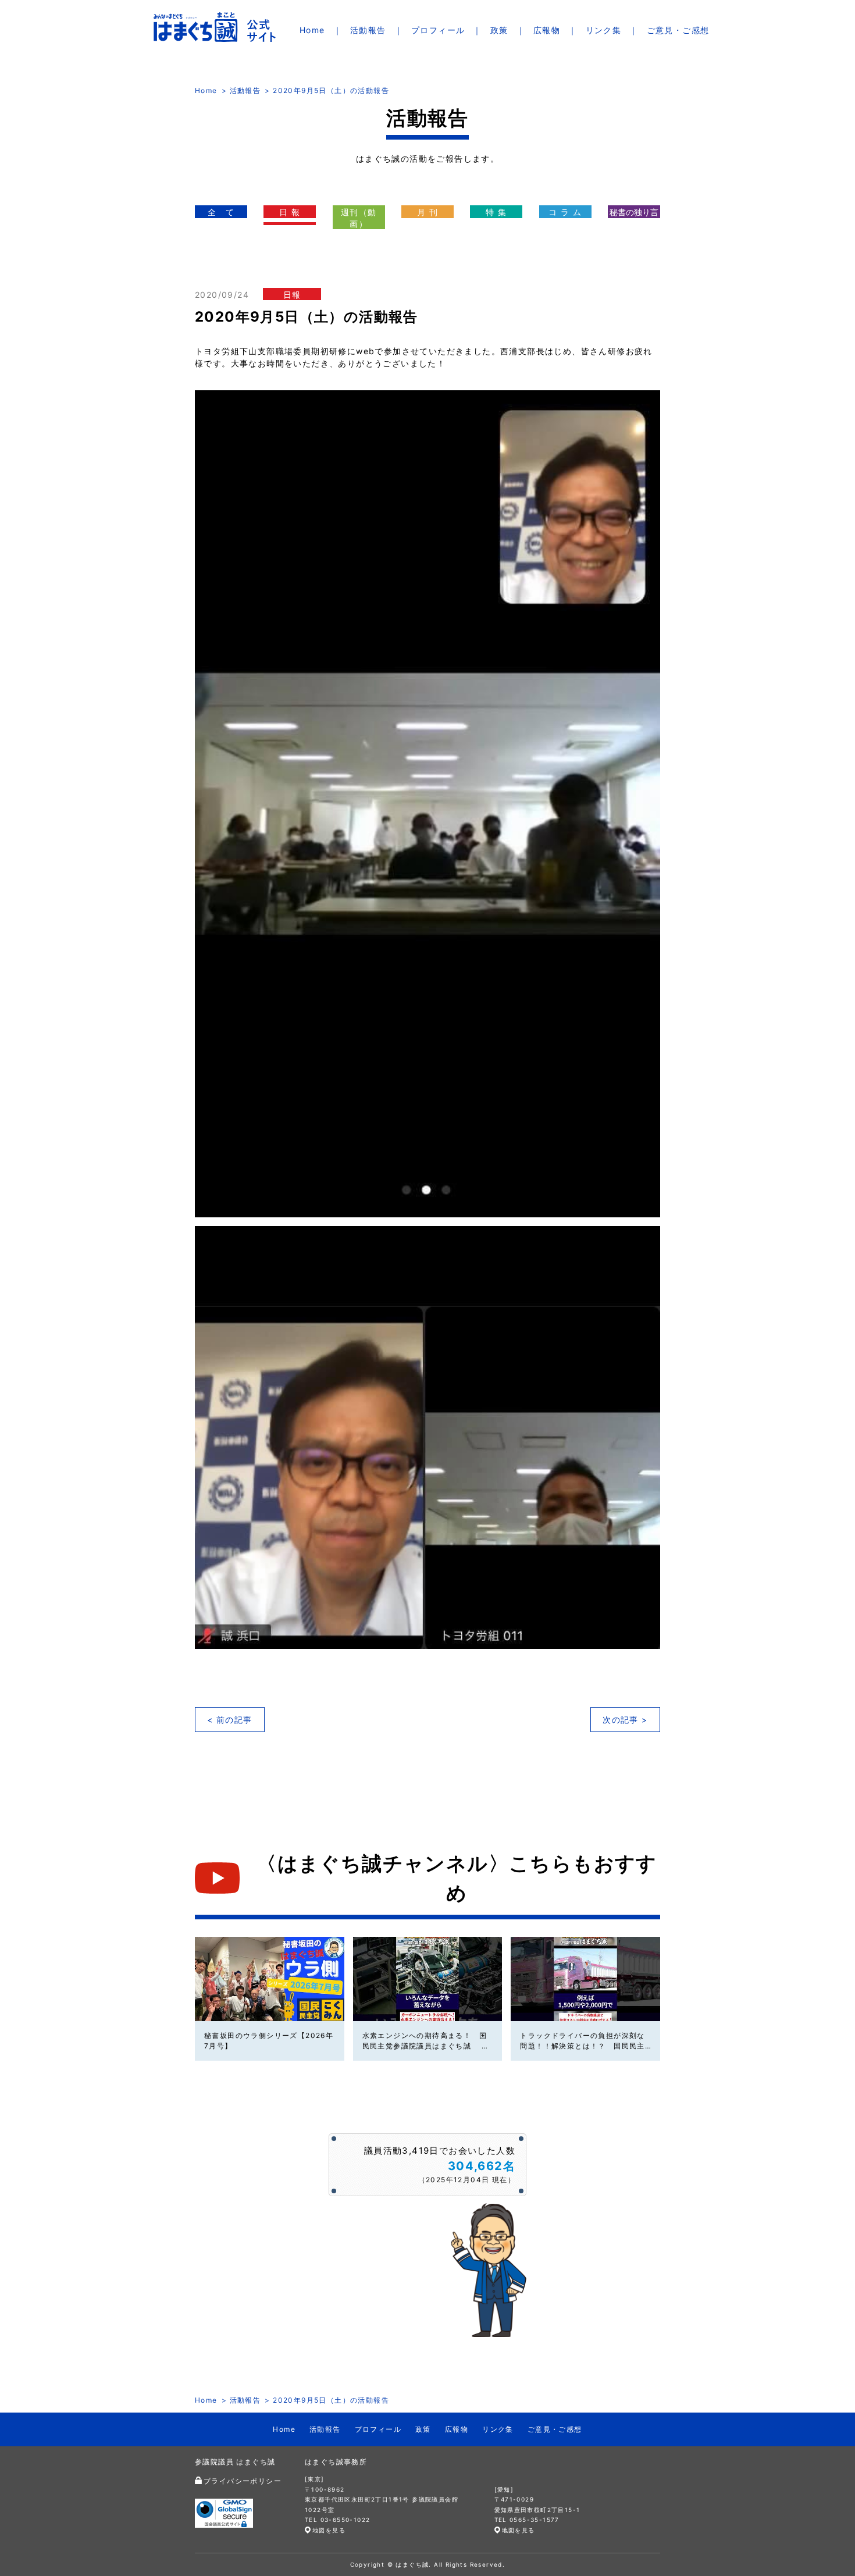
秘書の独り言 (634, 212)
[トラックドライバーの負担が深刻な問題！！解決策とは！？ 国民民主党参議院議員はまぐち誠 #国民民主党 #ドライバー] (585, 1979)
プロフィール (438, 30)
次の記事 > (625, 1720)
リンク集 (604, 30)
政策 (499, 30)
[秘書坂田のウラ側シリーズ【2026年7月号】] (270, 1979)
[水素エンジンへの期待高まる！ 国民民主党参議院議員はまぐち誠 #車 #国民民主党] (428, 1979)
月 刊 (427, 212)
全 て (221, 212)
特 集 (496, 212)
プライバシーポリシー (243, 2481)
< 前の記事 (229, 1720)
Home (312, 30)
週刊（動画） (359, 218)
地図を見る (329, 2530)
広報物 (547, 30)
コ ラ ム (565, 212)
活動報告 (368, 30)
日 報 (290, 212)
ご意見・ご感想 (678, 30)
